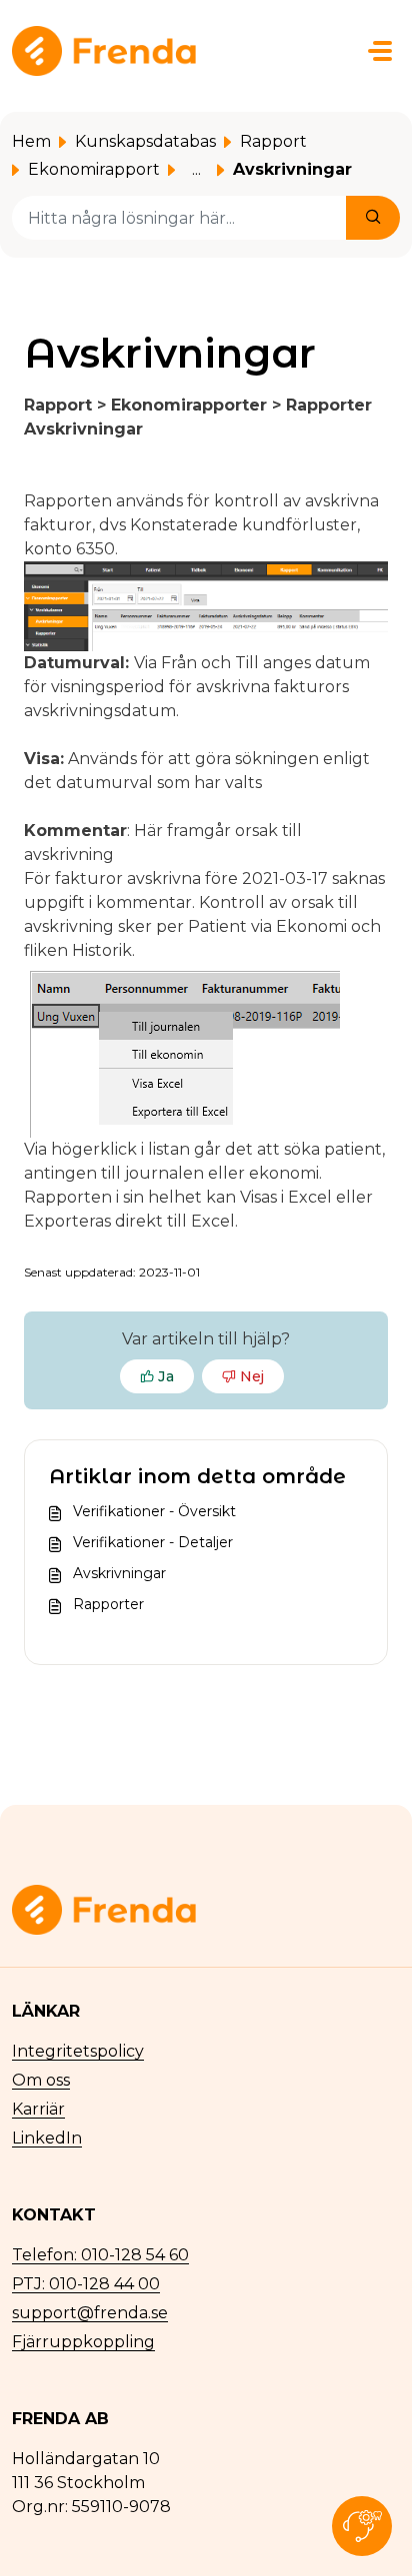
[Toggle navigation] (380, 51)
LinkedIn (47, 2138)
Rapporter (108, 1604)
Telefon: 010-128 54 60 (100, 2255)
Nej (252, 1376)
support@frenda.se (90, 2313)
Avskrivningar (119, 1573)
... (196, 169)
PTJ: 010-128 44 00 (86, 2284)
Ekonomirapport (94, 169)
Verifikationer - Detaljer (153, 1542)
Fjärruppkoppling (83, 2342)
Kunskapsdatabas (145, 141)
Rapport (273, 141)
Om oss (41, 2080)
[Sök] (373, 218)
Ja (166, 1376)
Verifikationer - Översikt (154, 1511)
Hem (31, 141)
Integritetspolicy (78, 2051)
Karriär (38, 2109)
